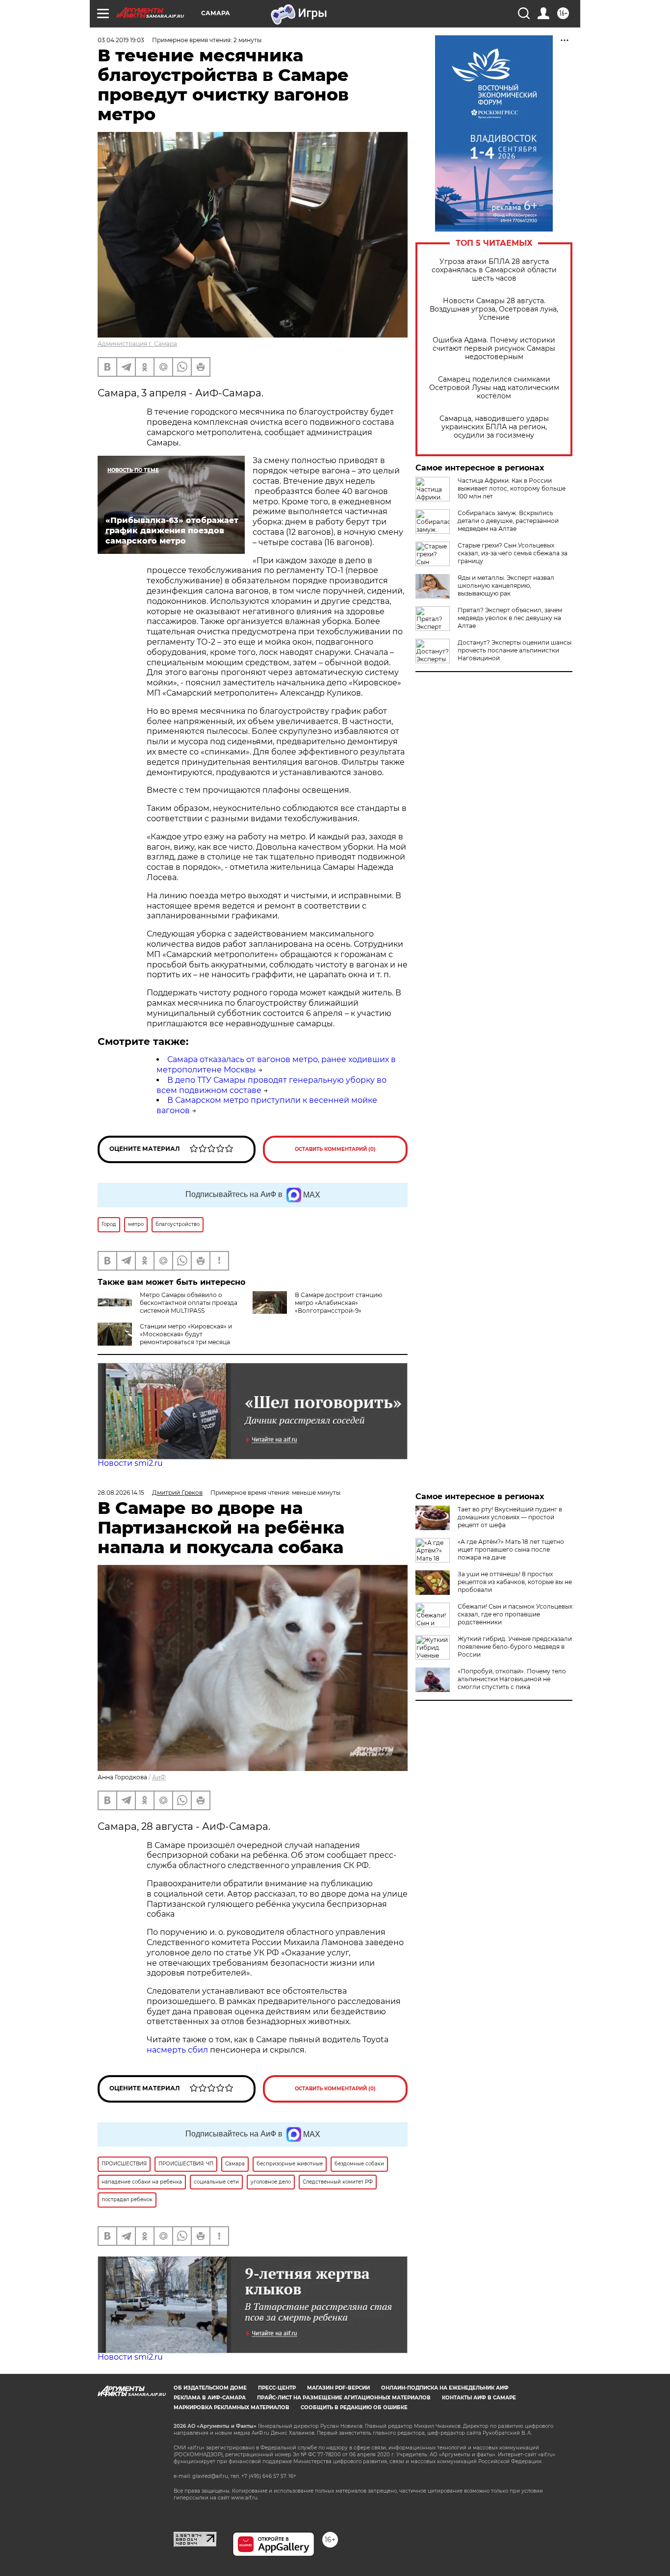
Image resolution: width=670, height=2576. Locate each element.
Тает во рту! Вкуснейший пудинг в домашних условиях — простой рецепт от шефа (510, 1517)
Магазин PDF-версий (338, 2388)
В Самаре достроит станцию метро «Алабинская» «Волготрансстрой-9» (338, 1303)
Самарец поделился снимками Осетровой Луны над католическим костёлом (494, 388)
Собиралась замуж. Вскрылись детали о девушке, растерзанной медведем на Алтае (508, 521)
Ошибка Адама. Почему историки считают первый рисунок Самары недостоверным (494, 349)
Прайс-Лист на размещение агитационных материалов (344, 2398)
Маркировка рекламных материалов (232, 2407)
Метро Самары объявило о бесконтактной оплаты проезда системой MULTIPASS (189, 1303)
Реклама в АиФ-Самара (210, 2398)
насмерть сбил (177, 2050)
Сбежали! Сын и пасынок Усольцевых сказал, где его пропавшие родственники (515, 1614)
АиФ (159, 1777)
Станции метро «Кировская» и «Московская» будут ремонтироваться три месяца (186, 1334)
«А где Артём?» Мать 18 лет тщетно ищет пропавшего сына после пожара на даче (511, 1549)
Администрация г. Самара (137, 344)
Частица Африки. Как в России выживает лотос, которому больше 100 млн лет (512, 488)
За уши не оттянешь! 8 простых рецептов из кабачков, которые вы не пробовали (515, 1582)
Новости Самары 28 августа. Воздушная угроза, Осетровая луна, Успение (494, 309)
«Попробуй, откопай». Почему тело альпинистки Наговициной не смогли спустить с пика (512, 1679)
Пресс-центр (277, 2388)
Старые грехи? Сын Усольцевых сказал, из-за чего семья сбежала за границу (513, 553)
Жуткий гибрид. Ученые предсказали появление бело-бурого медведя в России (515, 1647)
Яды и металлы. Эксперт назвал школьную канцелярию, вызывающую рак (506, 585)
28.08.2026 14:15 (121, 1493)
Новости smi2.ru (130, 1463)
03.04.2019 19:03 (121, 40)
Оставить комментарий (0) (335, 1149)
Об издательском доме (210, 2388)
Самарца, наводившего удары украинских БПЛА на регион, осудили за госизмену (494, 427)
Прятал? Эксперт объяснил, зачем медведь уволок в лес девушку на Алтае (510, 618)
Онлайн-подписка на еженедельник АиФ (445, 2388)
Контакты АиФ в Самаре (479, 2398)
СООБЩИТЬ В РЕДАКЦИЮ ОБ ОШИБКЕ (354, 2407)
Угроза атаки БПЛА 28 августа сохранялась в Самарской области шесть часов (494, 270)
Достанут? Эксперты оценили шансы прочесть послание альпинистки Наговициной (515, 650)
